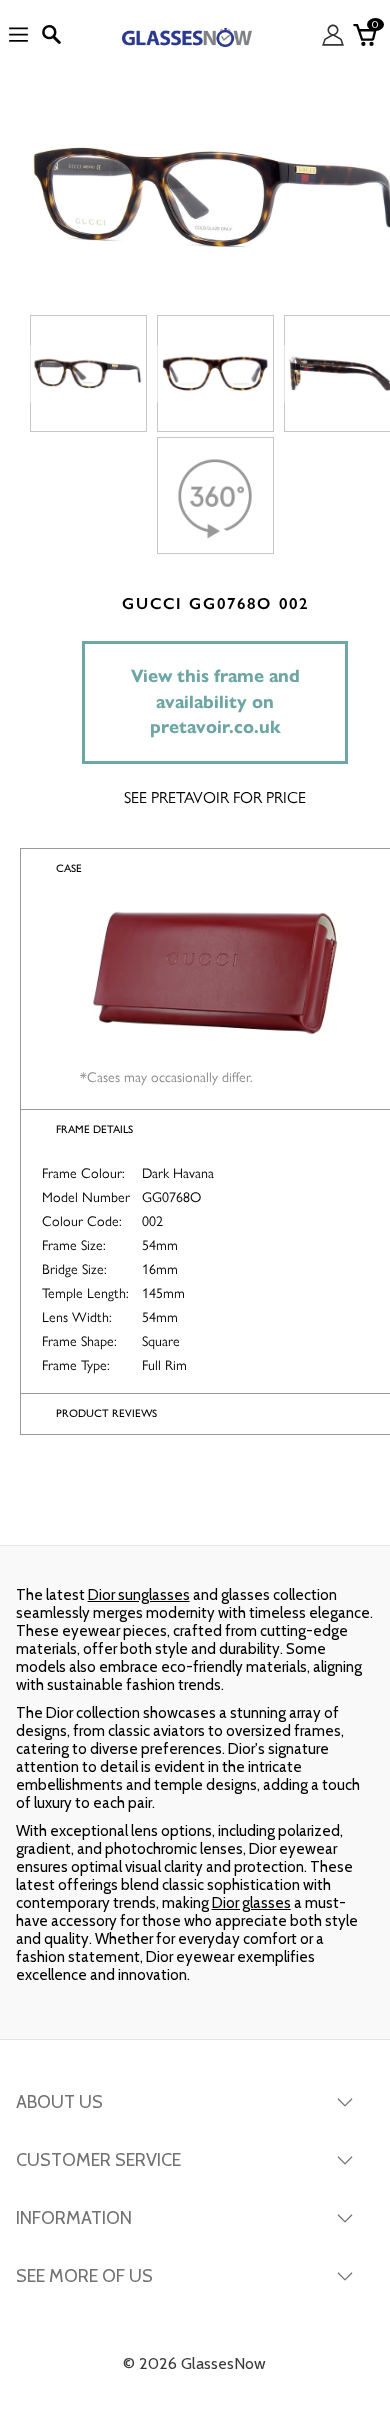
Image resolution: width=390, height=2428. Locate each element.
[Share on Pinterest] (323, 1505)
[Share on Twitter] (193, 1505)
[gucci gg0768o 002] (88, 373)
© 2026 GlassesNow (194, 2363)
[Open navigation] (18, 35)
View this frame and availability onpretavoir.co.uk (215, 701)
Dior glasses (251, 1903)
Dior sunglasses (139, 1595)
